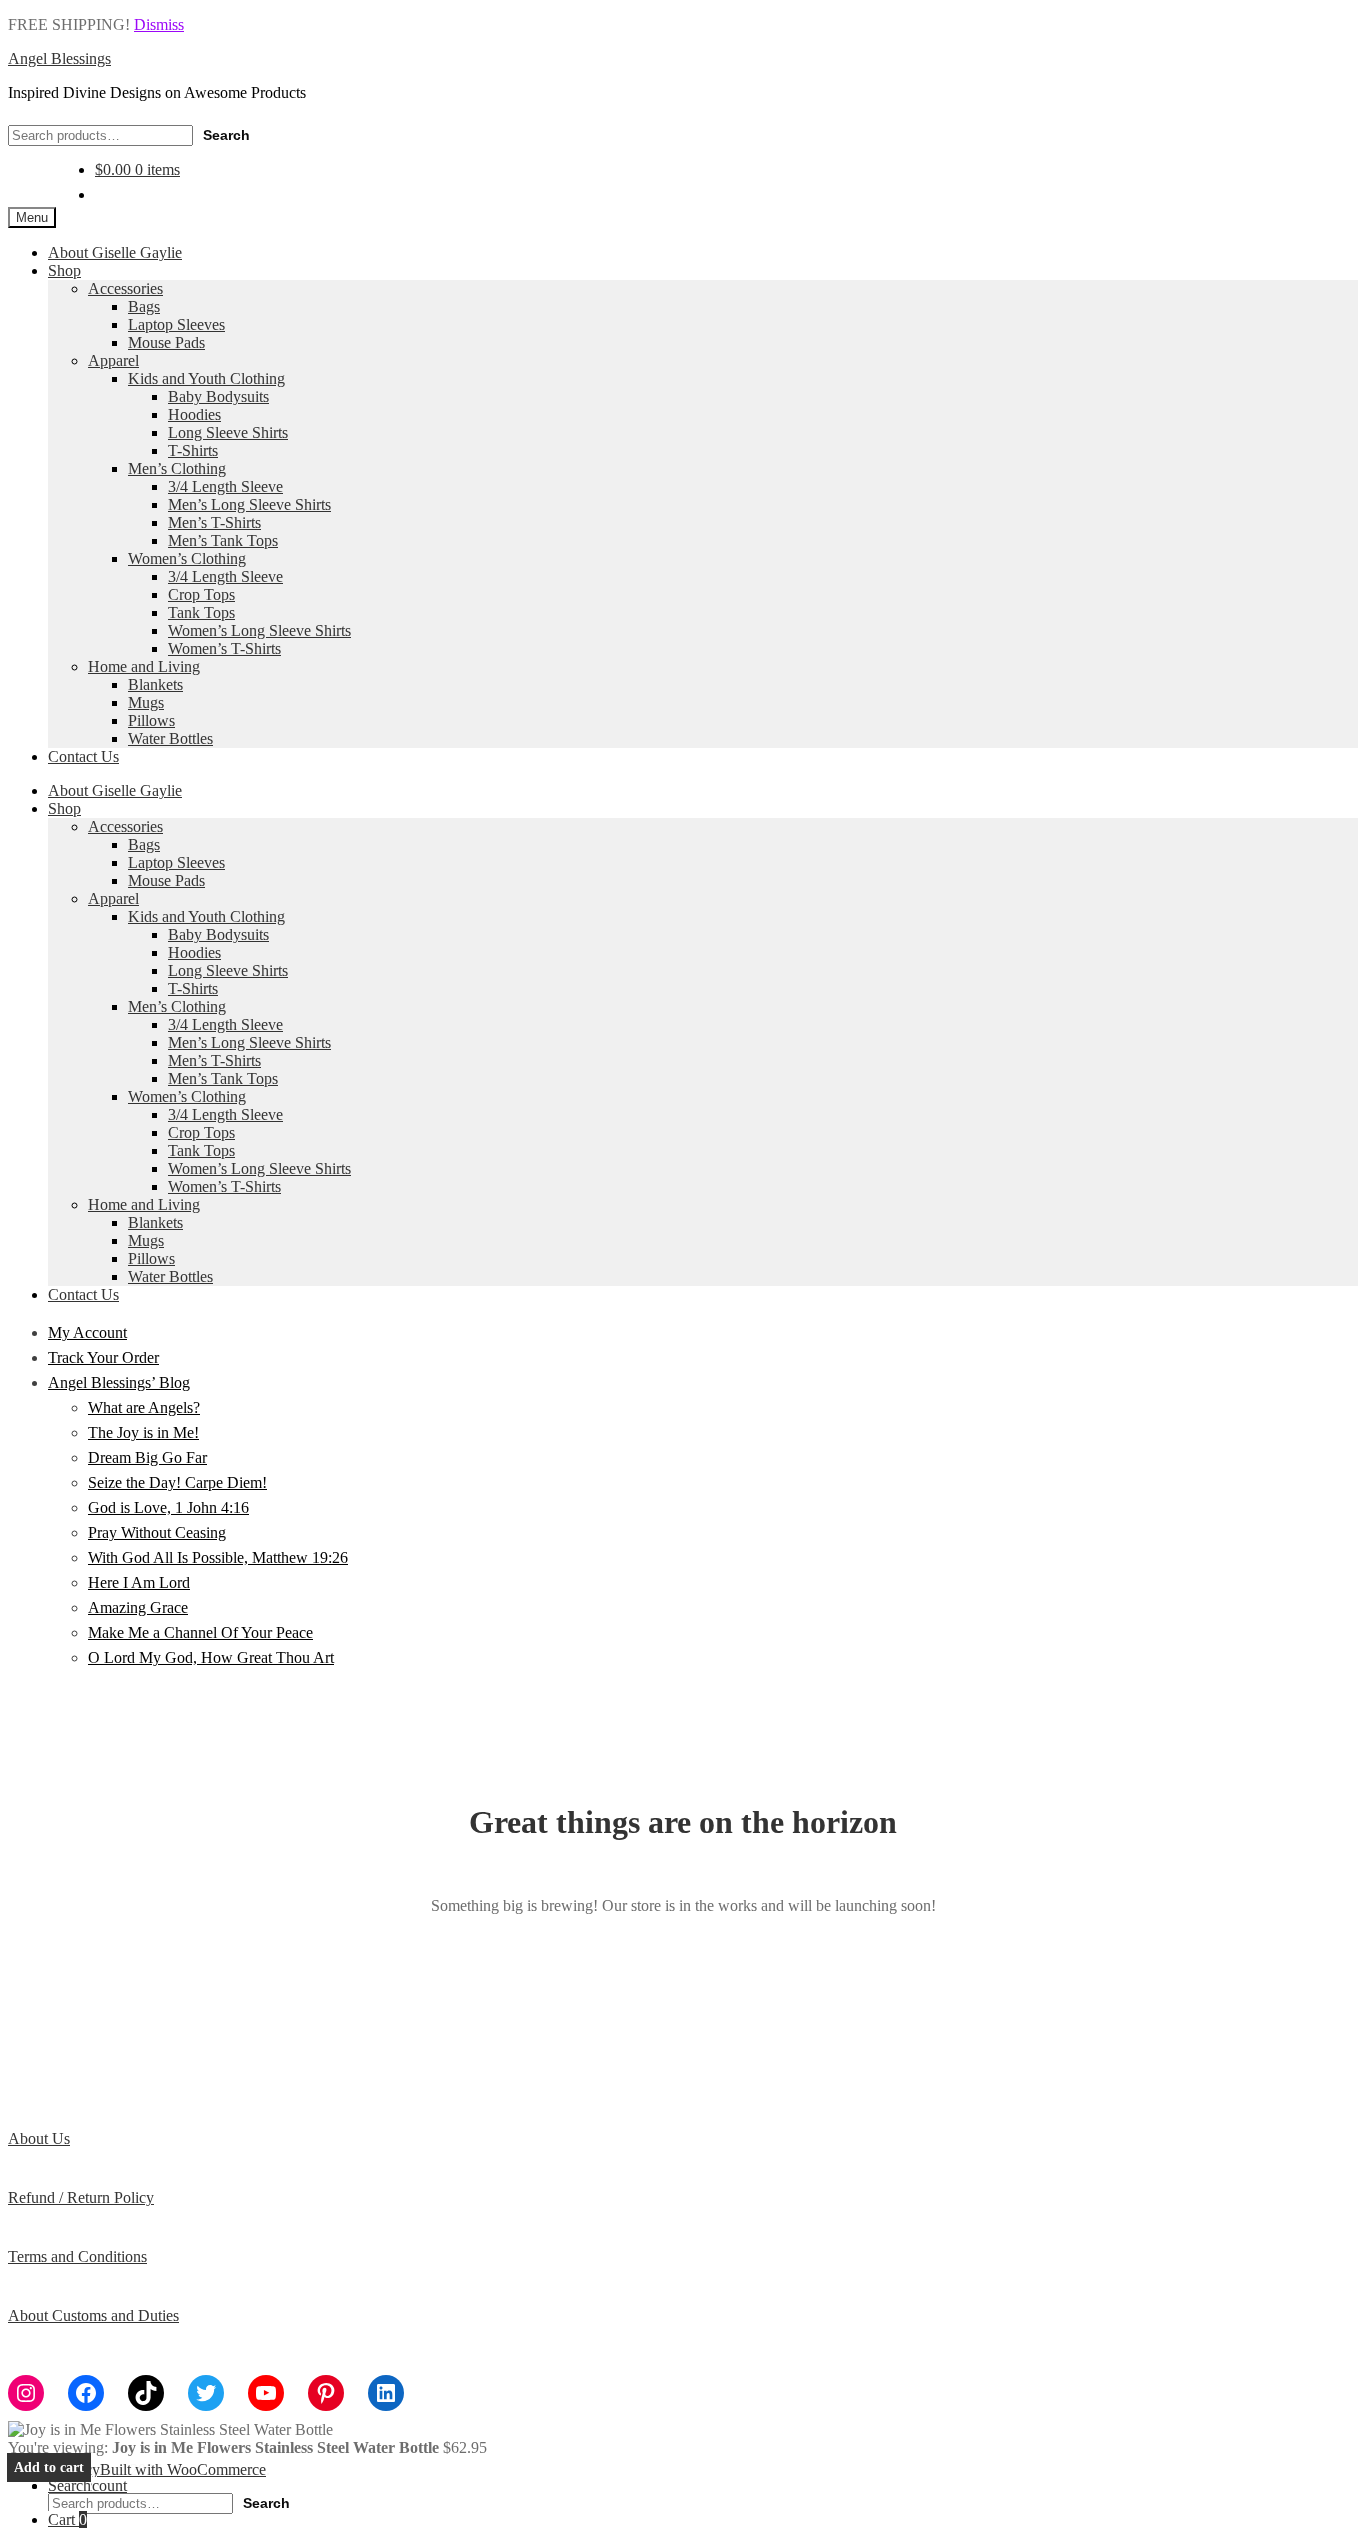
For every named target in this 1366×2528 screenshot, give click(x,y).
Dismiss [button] (159, 24)
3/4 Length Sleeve (225, 486)
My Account (87, 1332)
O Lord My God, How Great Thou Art (211, 1657)
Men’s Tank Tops (223, 540)
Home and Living (144, 666)
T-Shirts (193, 450)
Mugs (146, 702)
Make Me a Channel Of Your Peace (200, 1632)
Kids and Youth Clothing (206, 378)
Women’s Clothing (187, 558)
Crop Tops (201, 594)
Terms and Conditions (77, 2256)
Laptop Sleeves (176, 324)
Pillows (151, 720)
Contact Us (83, 756)
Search (226, 135)
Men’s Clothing (177, 468)
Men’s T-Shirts (214, 522)
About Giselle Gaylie (115, 252)
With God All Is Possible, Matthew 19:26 (218, 1557)
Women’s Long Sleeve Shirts (259, 630)
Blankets (155, 684)
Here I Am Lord (139, 1582)
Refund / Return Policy (81, 2197)
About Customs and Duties (93, 2315)
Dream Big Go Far (147, 1457)
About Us (39, 2138)
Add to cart (49, 2467)
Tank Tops (201, 612)
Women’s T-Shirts (224, 648)
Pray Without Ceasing (157, 1532)
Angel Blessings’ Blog (119, 1382)
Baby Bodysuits (218, 396)
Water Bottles (170, 738)
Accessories (125, 288)
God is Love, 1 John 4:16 (168, 1507)
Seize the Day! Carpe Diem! (177, 1482)
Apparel (113, 360)
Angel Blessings (59, 58)
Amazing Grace (138, 1607)
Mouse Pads (166, 342)
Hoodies (194, 414)
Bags (144, 306)
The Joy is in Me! (143, 1432)
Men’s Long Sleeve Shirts (249, 504)
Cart (67, 2519)
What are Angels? (144, 1407)
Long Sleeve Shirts (228, 432)
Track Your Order (103, 1357)
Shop (64, 270)
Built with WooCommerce (183, 2469)
